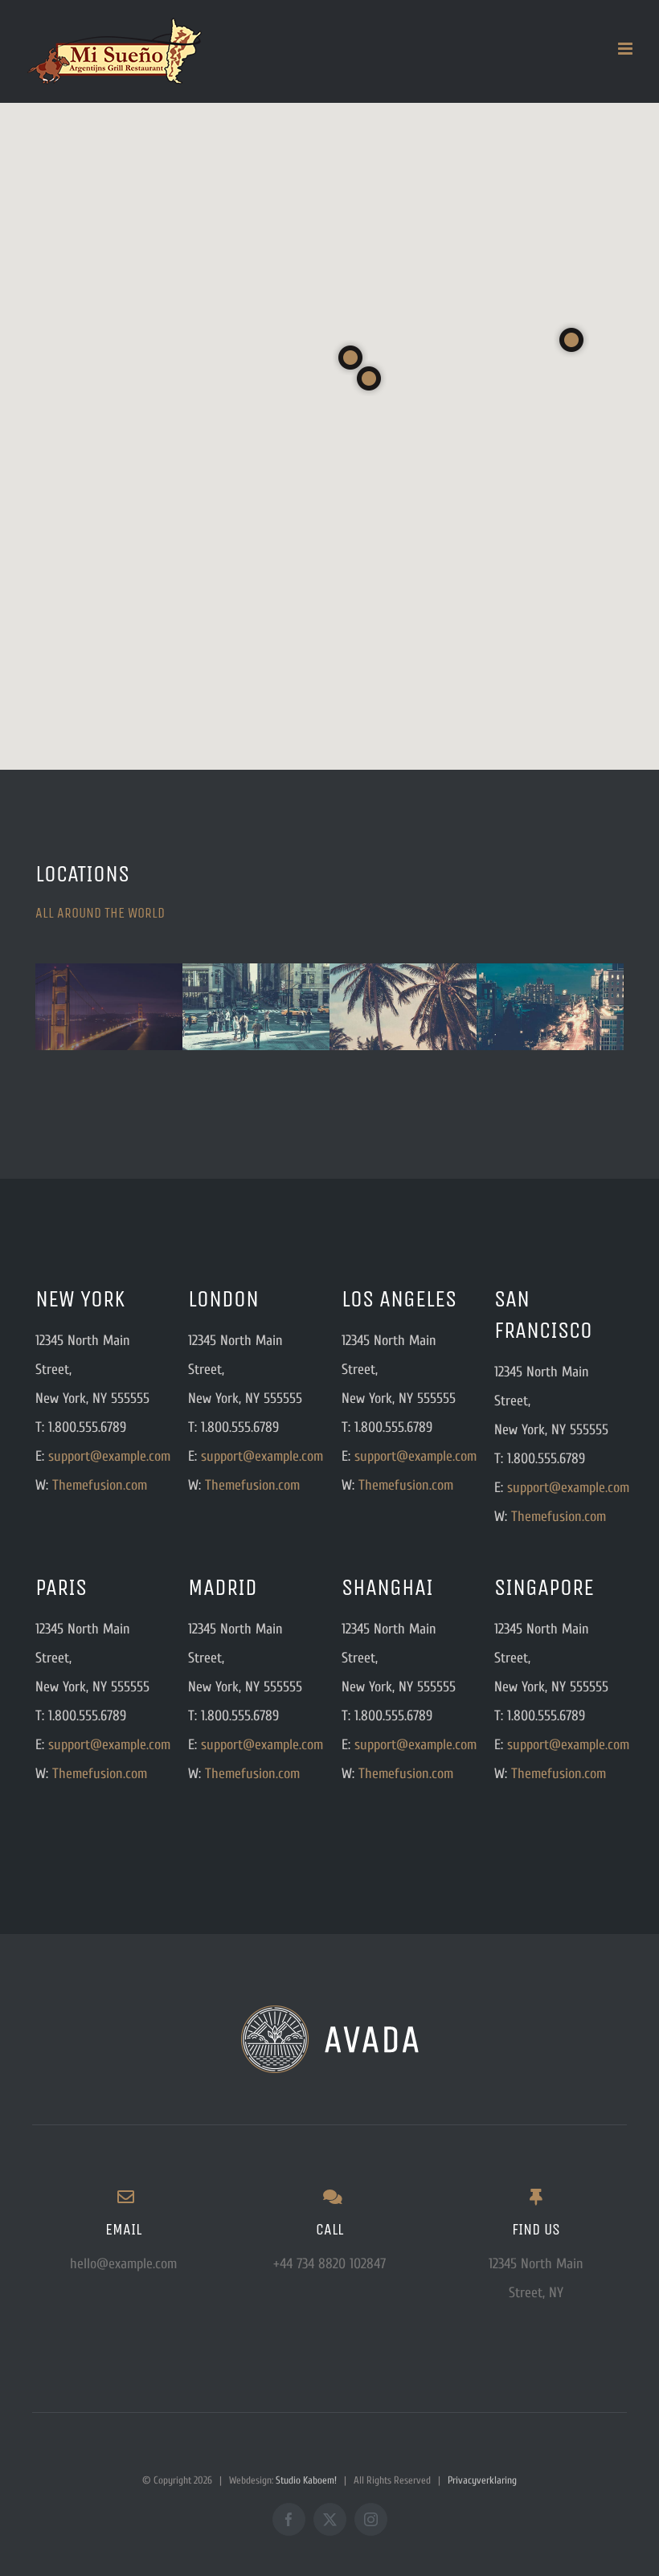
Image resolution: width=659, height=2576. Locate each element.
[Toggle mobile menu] (626, 49)
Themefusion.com (100, 1485)
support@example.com (109, 1456)
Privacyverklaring (481, 2480)
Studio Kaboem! (306, 2480)
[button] (571, 340)
